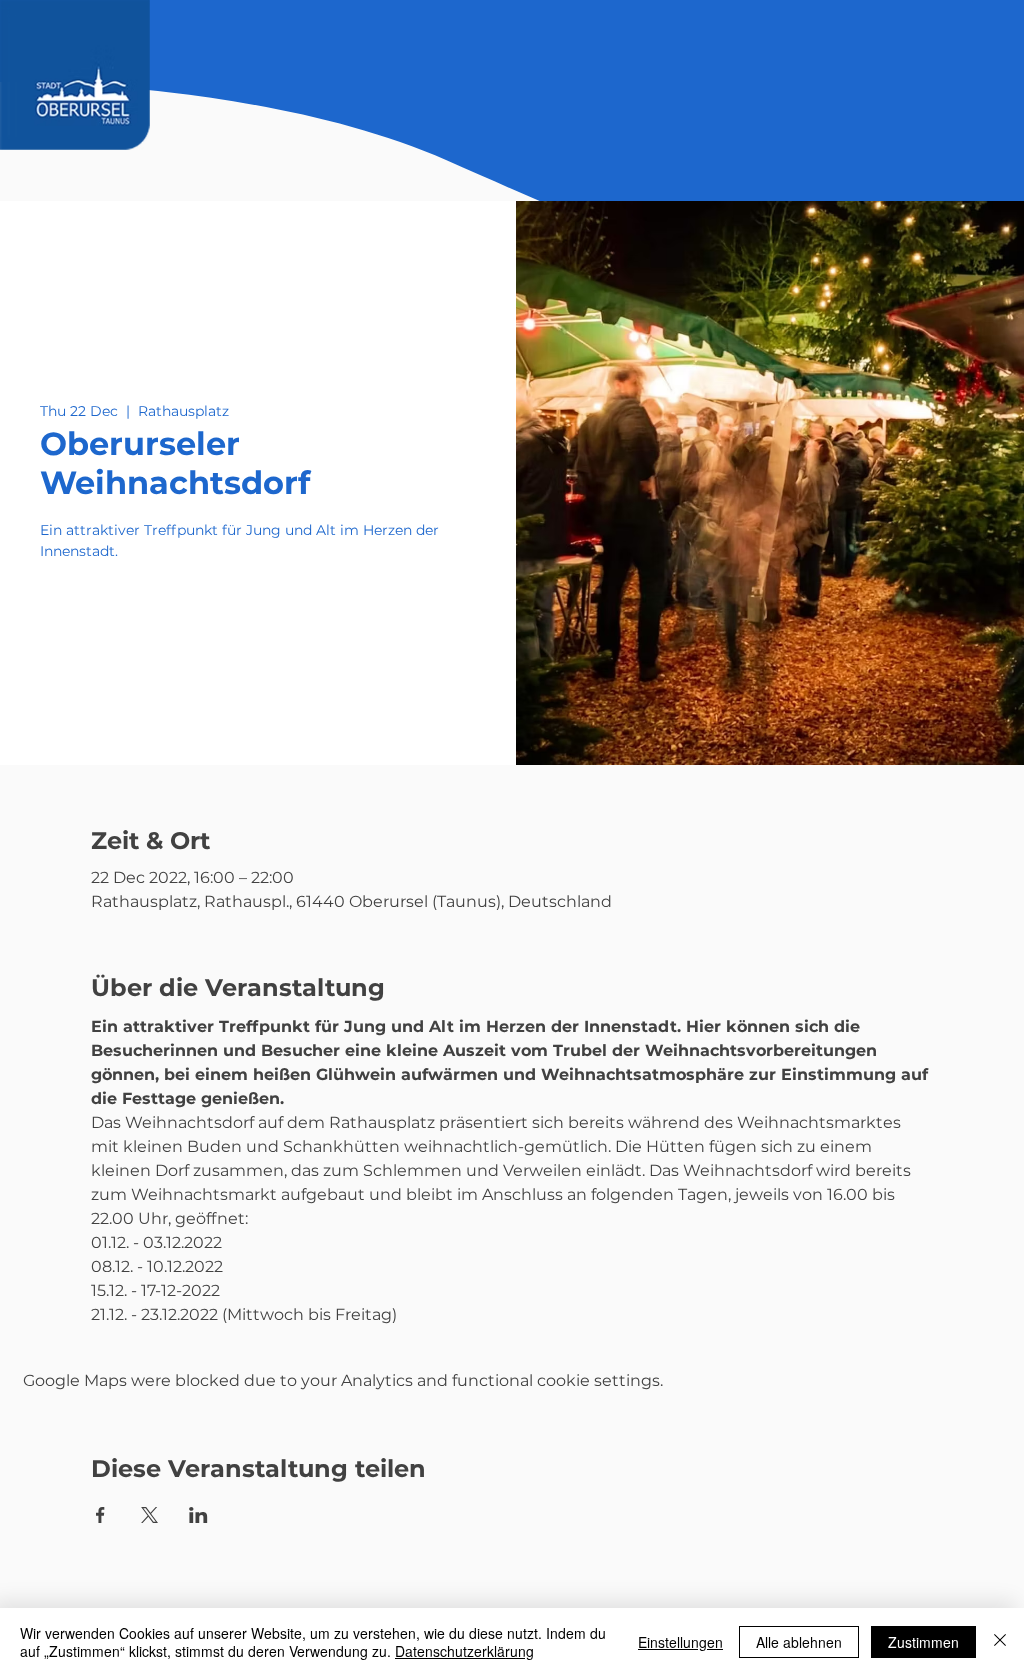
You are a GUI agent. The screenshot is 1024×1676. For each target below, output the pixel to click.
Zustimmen (923, 1642)
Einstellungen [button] (680, 1642)
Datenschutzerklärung (464, 1651)
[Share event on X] (149, 1515)
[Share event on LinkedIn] (198, 1515)
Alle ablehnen (799, 1642)
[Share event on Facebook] (100, 1515)
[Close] (1000, 1642)
